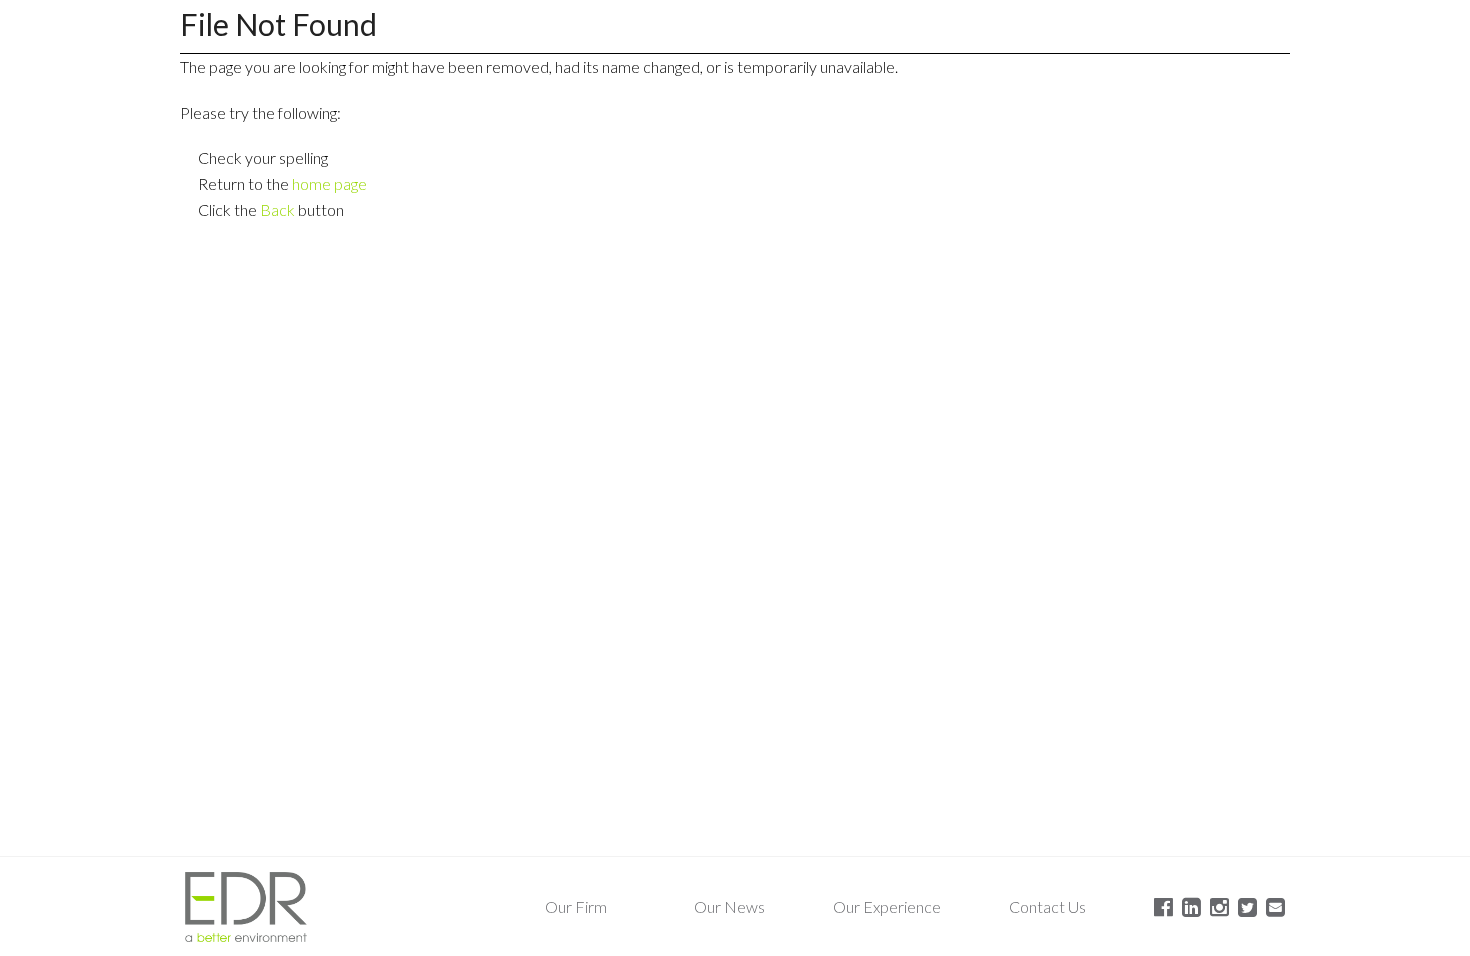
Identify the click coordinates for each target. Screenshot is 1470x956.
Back (277, 209)
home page (329, 183)
